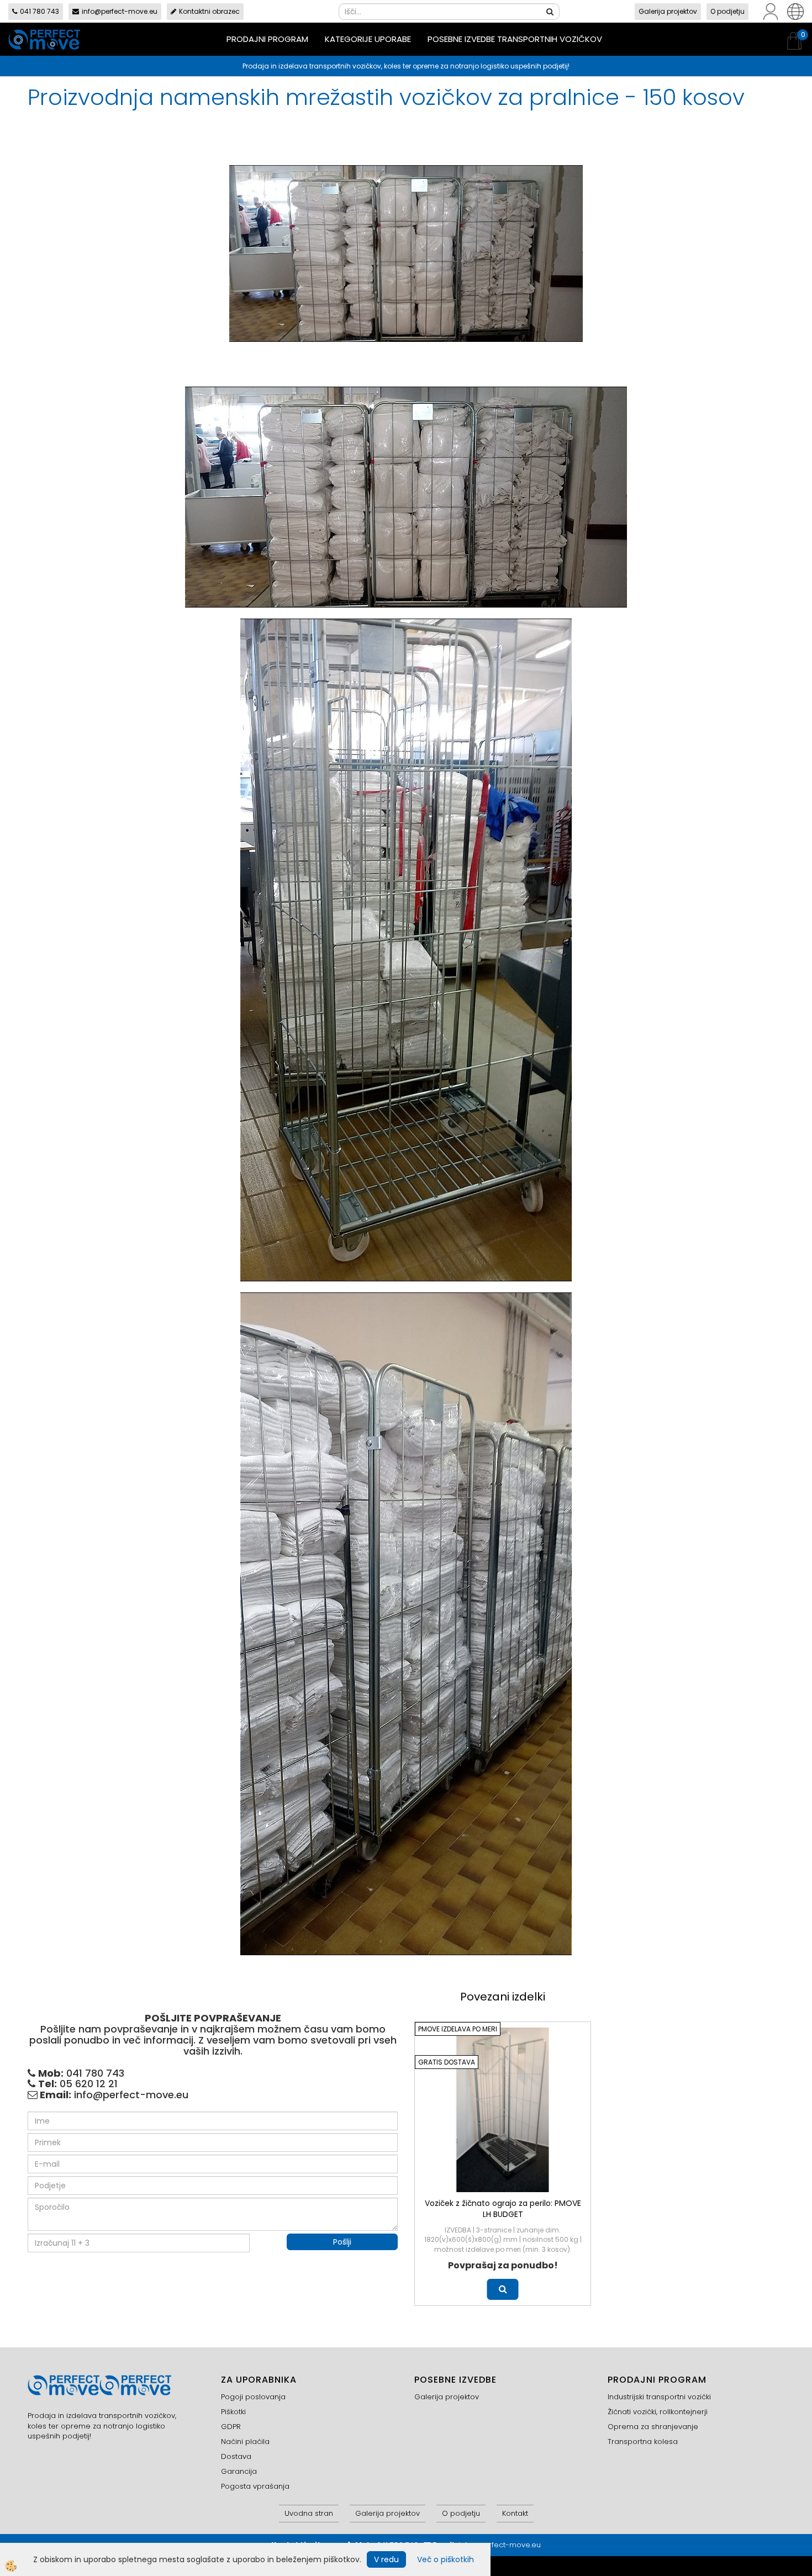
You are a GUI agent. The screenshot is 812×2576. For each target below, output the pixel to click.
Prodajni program (267, 39)
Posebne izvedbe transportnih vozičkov (515, 39)
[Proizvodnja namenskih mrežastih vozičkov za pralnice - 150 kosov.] (406, 253)
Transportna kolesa (643, 2442)
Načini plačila (245, 2442)
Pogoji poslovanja (253, 2397)
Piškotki (233, 2412)
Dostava (236, 2456)
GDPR (231, 2427)
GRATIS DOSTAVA (447, 2062)
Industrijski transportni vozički (659, 2397)
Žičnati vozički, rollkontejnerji (658, 2412)
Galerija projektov (668, 11)
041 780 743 (39, 11)
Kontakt (515, 2513)
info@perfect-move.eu (120, 11)
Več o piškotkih (445, 2559)
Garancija (239, 2471)
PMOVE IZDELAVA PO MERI (458, 2029)
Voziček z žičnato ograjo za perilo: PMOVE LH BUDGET (503, 2209)
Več (503, 2289)
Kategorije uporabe (368, 39)
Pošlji (342, 2242)
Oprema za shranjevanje (653, 2427)
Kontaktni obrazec (209, 11)
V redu (386, 2559)
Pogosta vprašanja (255, 2486)
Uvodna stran (309, 2513)
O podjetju (727, 11)
